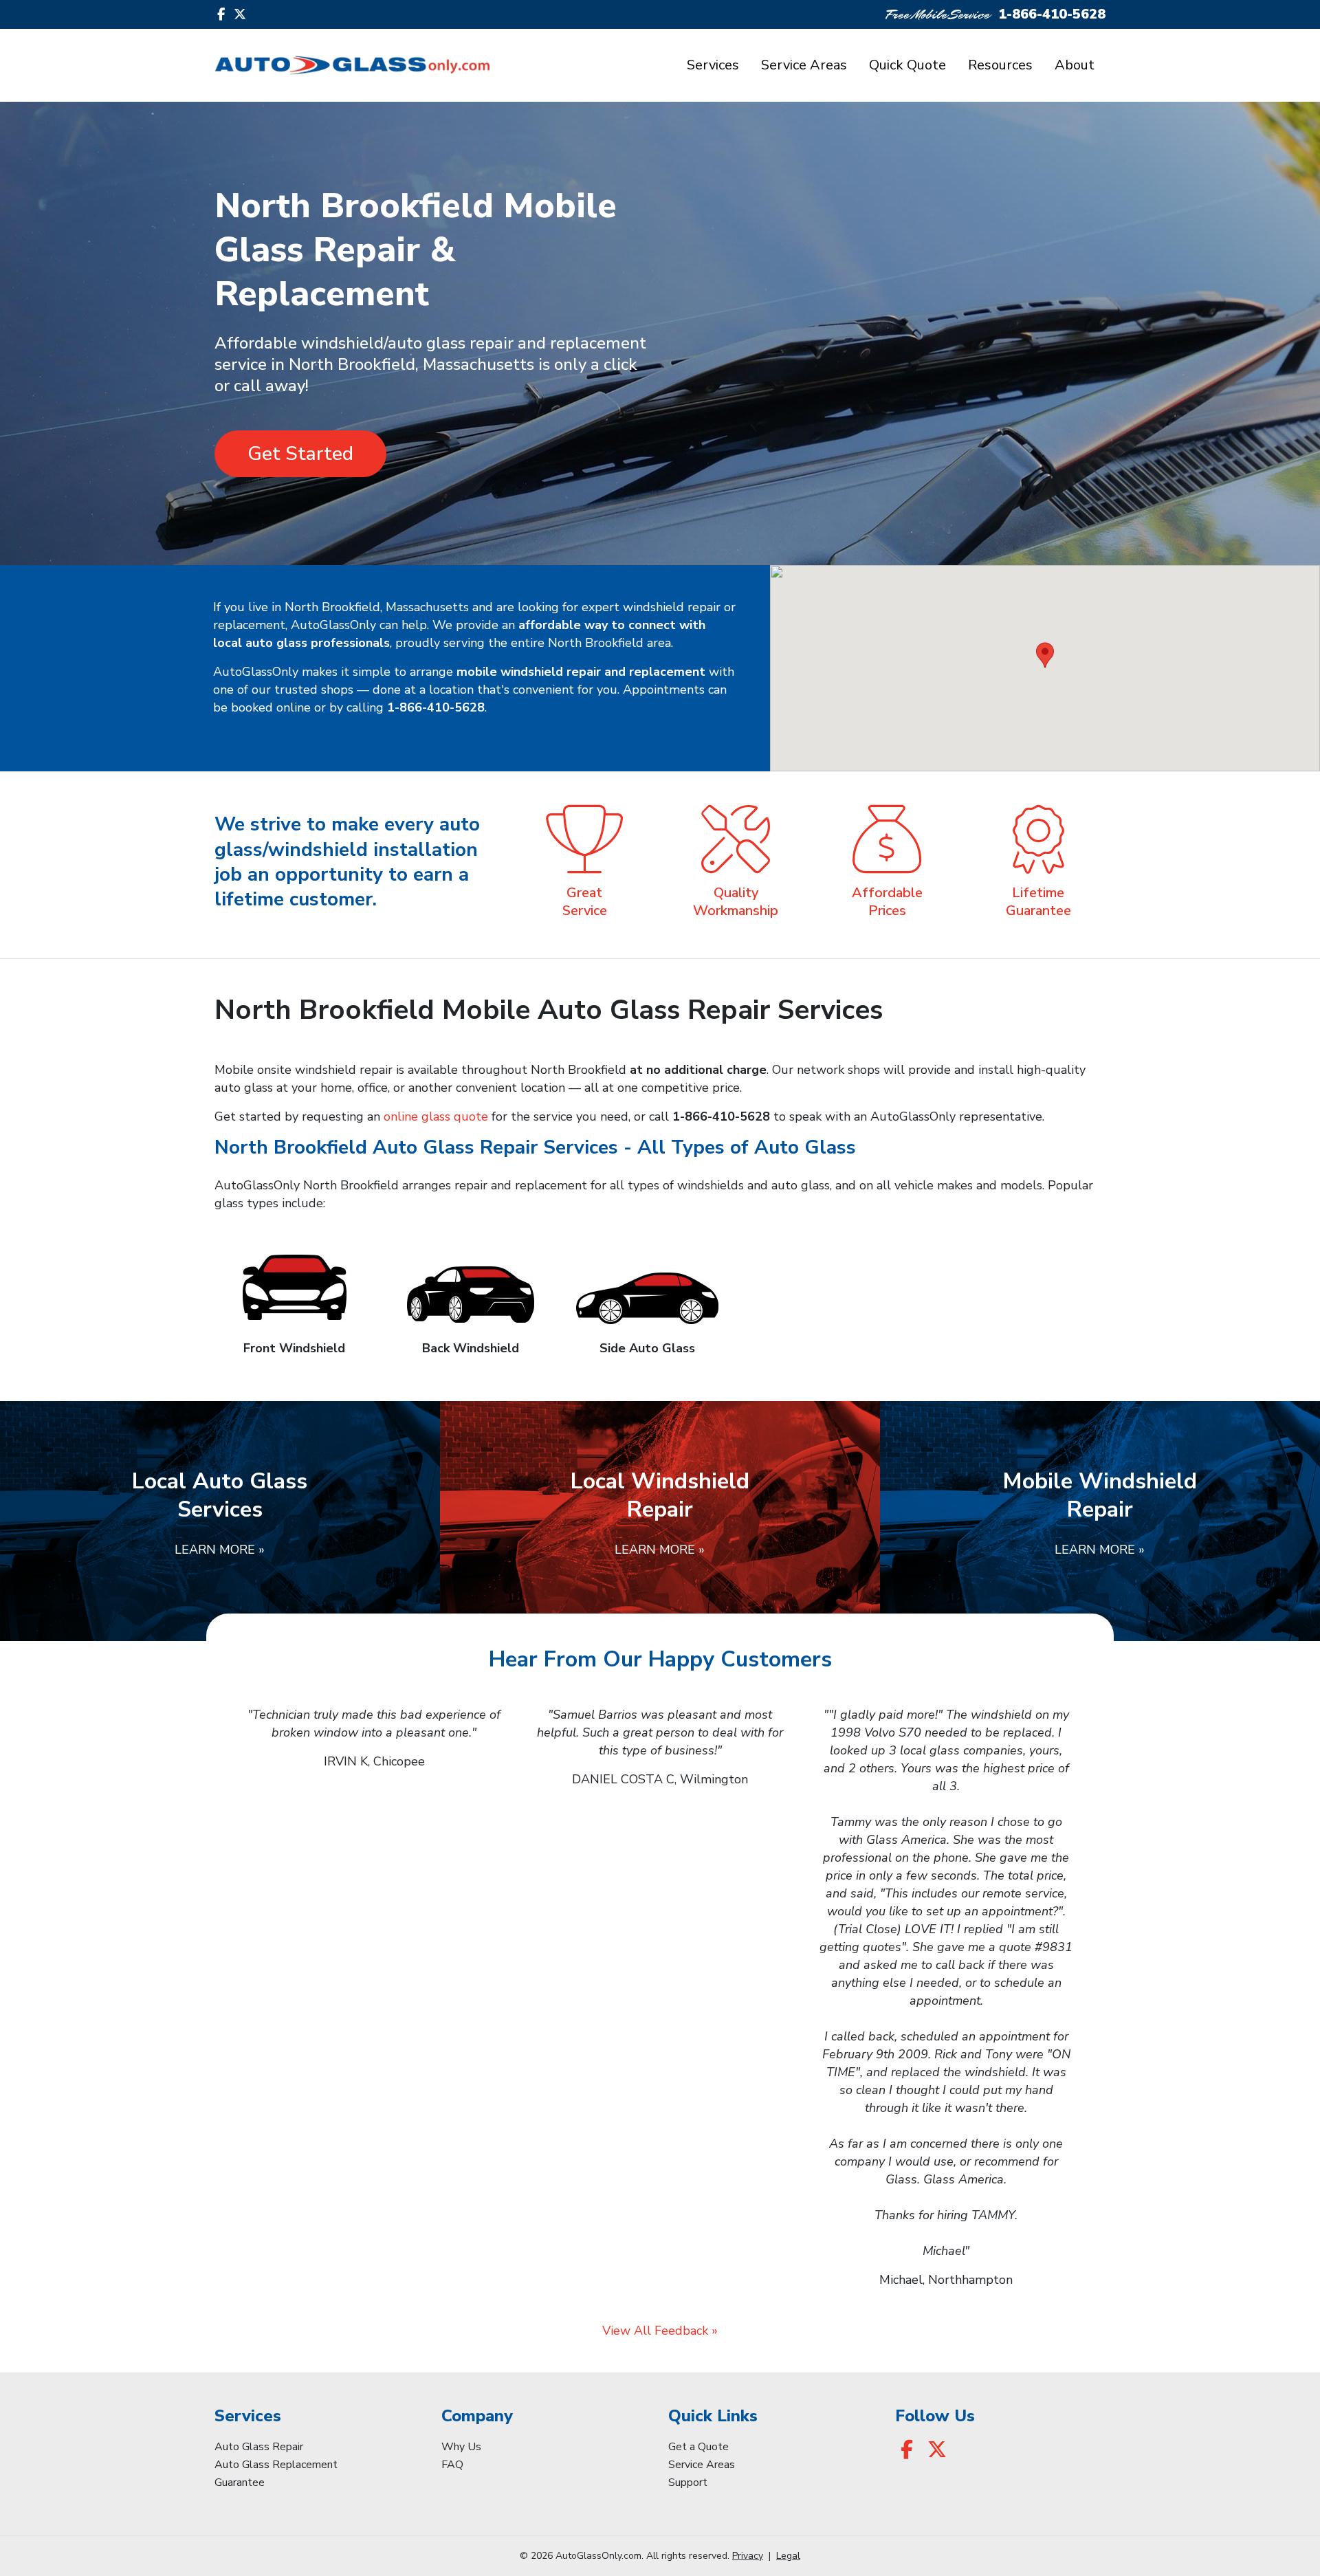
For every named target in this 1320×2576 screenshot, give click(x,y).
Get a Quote (698, 2447)
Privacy (748, 2556)
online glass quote (436, 1116)
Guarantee (240, 2483)
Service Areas (804, 65)
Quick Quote (907, 65)
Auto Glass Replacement (276, 2465)
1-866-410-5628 (1052, 14)
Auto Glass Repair (259, 2447)
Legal (788, 2556)
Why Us (461, 2447)
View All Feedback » (660, 2331)
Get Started (300, 454)
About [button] (1075, 65)
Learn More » (220, 1550)
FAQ (452, 2465)
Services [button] (713, 65)
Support (688, 2483)
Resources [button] (1000, 65)
